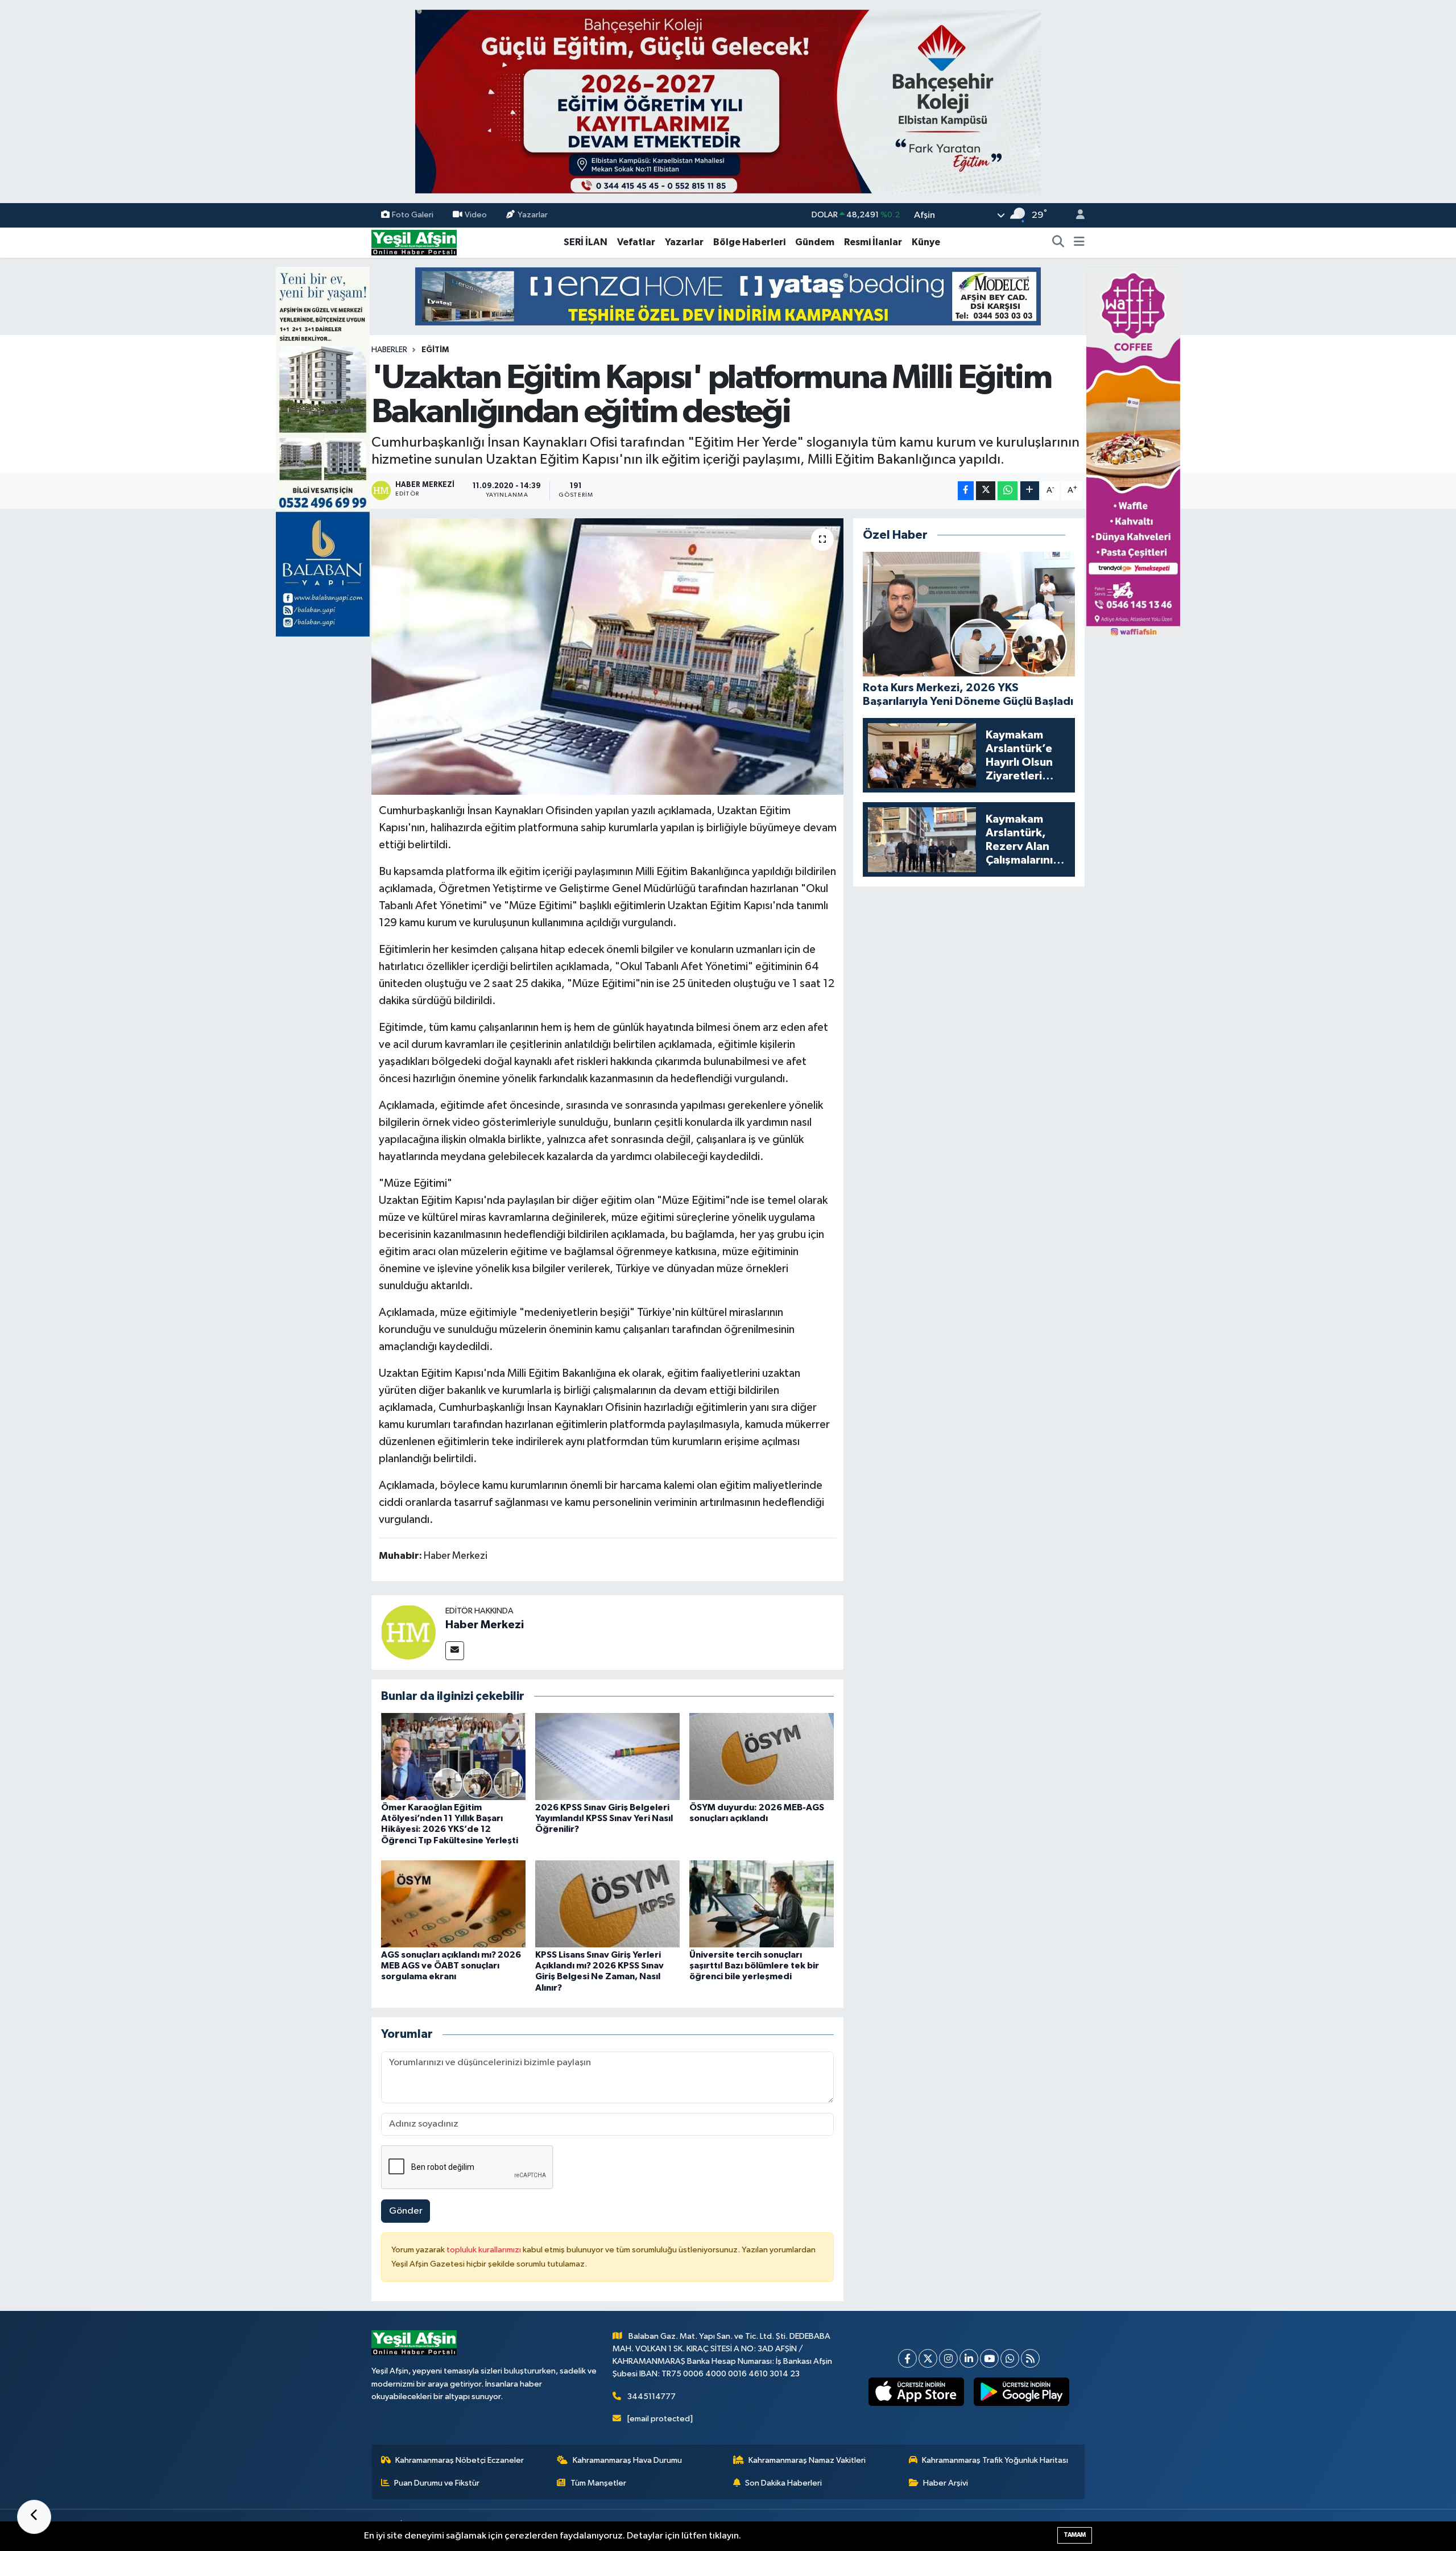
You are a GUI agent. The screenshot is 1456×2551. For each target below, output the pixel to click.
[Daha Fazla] (1030, 491)
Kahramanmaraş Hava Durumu (627, 2460)
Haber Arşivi (946, 2483)
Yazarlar (533, 215)
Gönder (406, 2211)
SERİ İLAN (586, 242)
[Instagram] (948, 2358)
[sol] (323, 451)
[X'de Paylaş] (986, 491)
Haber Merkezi (485, 1625)
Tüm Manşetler (598, 2483)
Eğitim (435, 350)
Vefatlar (636, 242)
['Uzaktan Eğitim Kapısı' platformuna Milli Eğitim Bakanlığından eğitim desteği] (608, 657)
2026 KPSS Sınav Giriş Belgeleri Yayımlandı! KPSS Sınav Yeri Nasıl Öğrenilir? (604, 1818)
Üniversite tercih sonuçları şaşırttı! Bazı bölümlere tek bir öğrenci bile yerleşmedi (754, 1966)
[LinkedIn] (969, 2358)
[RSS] (1030, 2358)
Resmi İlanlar (873, 242)
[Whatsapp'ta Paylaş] (1008, 491)
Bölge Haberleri (749, 242)
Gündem (815, 242)
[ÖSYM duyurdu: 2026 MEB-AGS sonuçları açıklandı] (762, 1757)
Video (476, 215)
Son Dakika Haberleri (783, 2483)
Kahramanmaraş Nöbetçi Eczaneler (460, 2460)
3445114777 (652, 2397)
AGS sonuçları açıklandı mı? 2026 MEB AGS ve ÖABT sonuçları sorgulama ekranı (451, 1966)
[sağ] (1133, 451)
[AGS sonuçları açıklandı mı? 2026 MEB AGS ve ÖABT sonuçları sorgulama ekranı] (453, 1904)
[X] (928, 2358)
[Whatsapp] (1010, 2358)
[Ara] (1058, 242)
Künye (926, 242)
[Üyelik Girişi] (1076, 215)
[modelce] (728, 296)
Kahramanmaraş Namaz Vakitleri (807, 2460)
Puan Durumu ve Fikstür (437, 2483)
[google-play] (1022, 2392)
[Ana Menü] (1079, 242)
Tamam (1075, 2535)
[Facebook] (907, 2358)
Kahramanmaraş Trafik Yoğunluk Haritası (995, 2460)
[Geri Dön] (34, 2517)
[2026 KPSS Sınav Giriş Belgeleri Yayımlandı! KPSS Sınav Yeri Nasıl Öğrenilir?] (607, 1757)
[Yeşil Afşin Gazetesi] (414, 242)
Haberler (389, 350)
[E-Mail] (455, 1651)
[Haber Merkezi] (408, 1632)
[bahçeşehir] (728, 102)
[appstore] (917, 2392)
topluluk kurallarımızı (485, 2250)
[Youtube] (989, 2358)
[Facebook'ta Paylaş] (966, 491)
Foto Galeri (413, 215)
